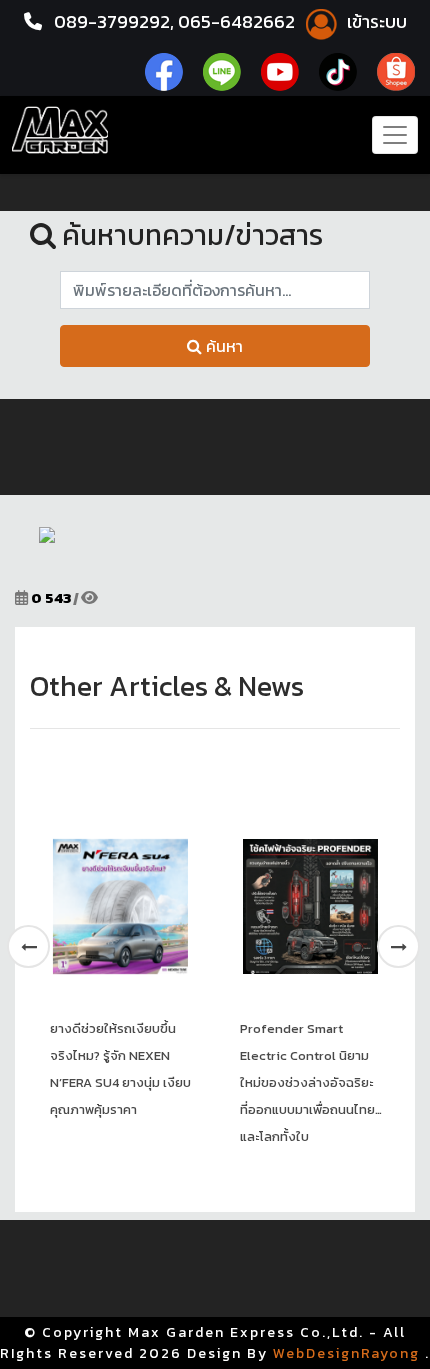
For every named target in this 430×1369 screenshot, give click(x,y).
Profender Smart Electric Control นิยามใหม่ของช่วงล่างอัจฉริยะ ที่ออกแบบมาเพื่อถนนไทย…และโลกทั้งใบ (311, 1082)
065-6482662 (238, 21)
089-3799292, (114, 21)
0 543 (51, 597)
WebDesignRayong (346, 1353)
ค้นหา (222, 346)
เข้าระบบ (375, 21)
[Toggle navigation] (395, 135)
